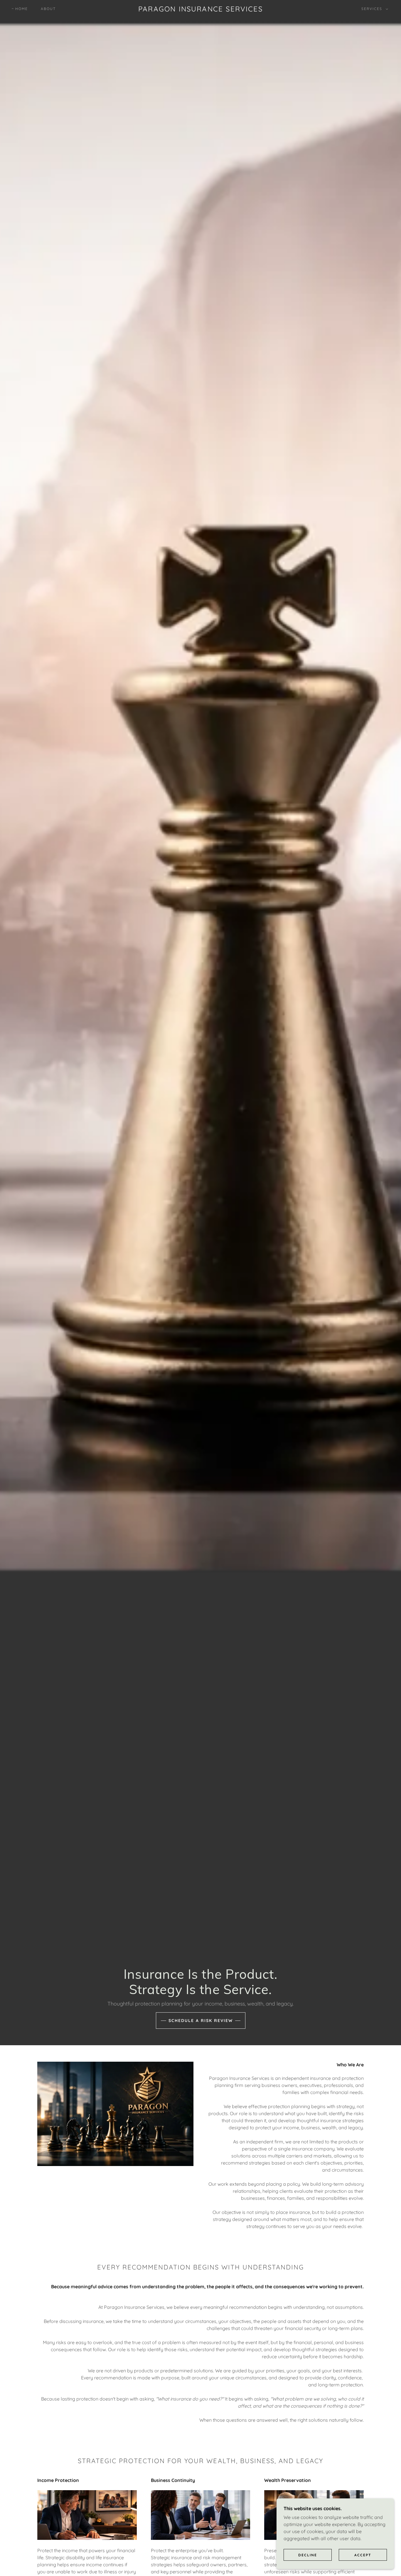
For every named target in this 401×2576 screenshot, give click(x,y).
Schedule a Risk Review (201, 2021)
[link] (201, 10)
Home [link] (22, 9)
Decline (308, 2555)
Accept (363, 2555)
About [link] (48, 9)
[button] (374, 9)
